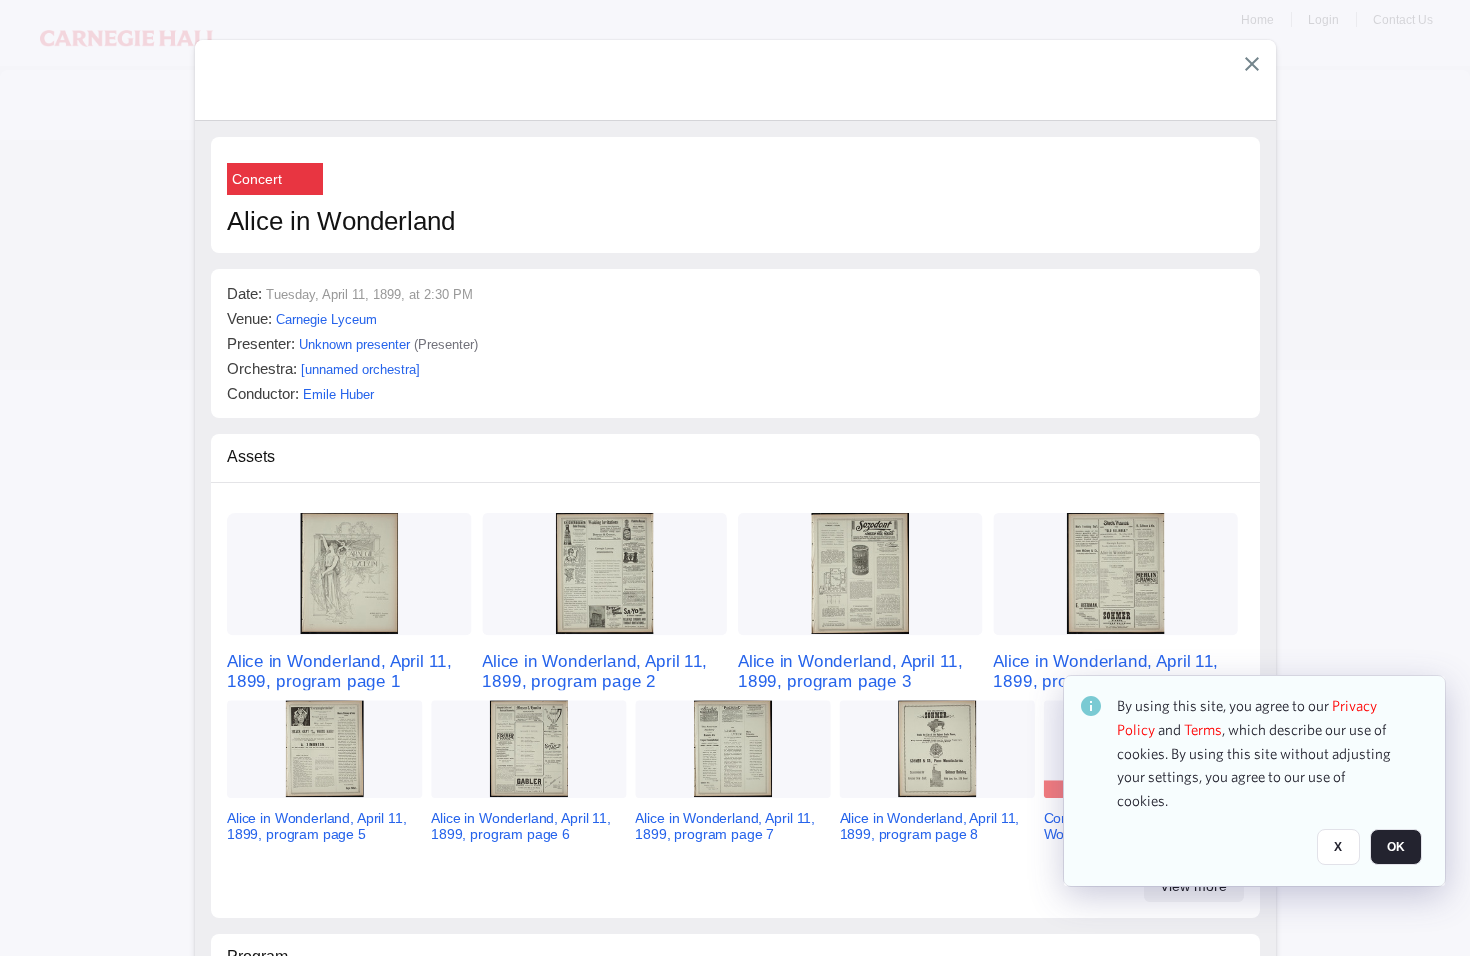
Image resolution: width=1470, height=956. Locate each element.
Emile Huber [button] (338, 394)
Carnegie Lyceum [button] (326, 319)
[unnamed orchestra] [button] (360, 369)
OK (1396, 847)
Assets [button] (251, 456)
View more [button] (1193, 886)
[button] (1252, 64)
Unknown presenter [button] (354, 344)
